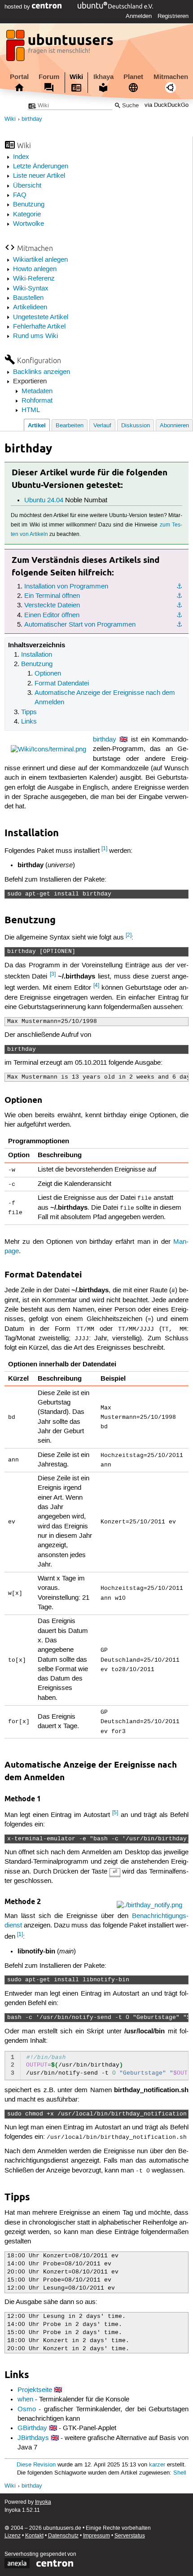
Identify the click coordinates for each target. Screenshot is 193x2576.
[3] (53, 974)
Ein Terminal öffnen (52, 596)
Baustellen (28, 298)
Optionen (48, 674)
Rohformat (37, 401)
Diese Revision (36, 2465)
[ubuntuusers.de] (61, 48)
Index (21, 157)
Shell (180, 2473)
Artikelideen (30, 307)
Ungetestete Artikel (41, 317)
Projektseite (35, 2390)
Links (29, 722)
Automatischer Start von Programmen (80, 625)
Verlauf (102, 426)
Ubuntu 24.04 (44, 500)
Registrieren (173, 16)
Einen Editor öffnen (52, 615)
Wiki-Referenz (34, 279)
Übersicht (27, 186)
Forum (49, 77)
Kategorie (27, 215)
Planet (133, 77)
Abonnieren (174, 426)
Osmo (27, 2409)
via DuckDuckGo (167, 106)
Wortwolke (29, 224)
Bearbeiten (70, 426)
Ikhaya (103, 77)
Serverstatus (130, 2536)
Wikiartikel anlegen (40, 260)
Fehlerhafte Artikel (39, 327)
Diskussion (136, 426)
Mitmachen (171, 77)
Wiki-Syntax (31, 289)
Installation (37, 655)
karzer (157, 2465)
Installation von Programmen (66, 587)
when (25, 2400)
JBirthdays (33, 2438)
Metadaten (37, 391)
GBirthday (32, 2428)
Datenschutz (63, 2536)
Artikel (37, 425)
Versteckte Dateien (52, 606)
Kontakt (34, 2536)
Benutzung (29, 205)
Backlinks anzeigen (42, 372)
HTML (31, 410)
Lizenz (13, 2536)
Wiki (76, 77)
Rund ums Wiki (35, 336)
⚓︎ (179, 587)
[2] (129, 935)
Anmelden (139, 16)
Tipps (29, 712)
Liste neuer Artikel (39, 176)
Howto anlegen (35, 269)
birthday (32, 119)
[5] (115, 1813)
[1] (104, 849)
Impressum (96, 2536)
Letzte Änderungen (41, 167)
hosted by (18, 7)
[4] (96, 985)
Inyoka (43, 2502)
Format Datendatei (62, 684)
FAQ (20, 195)
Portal (19, 77)
